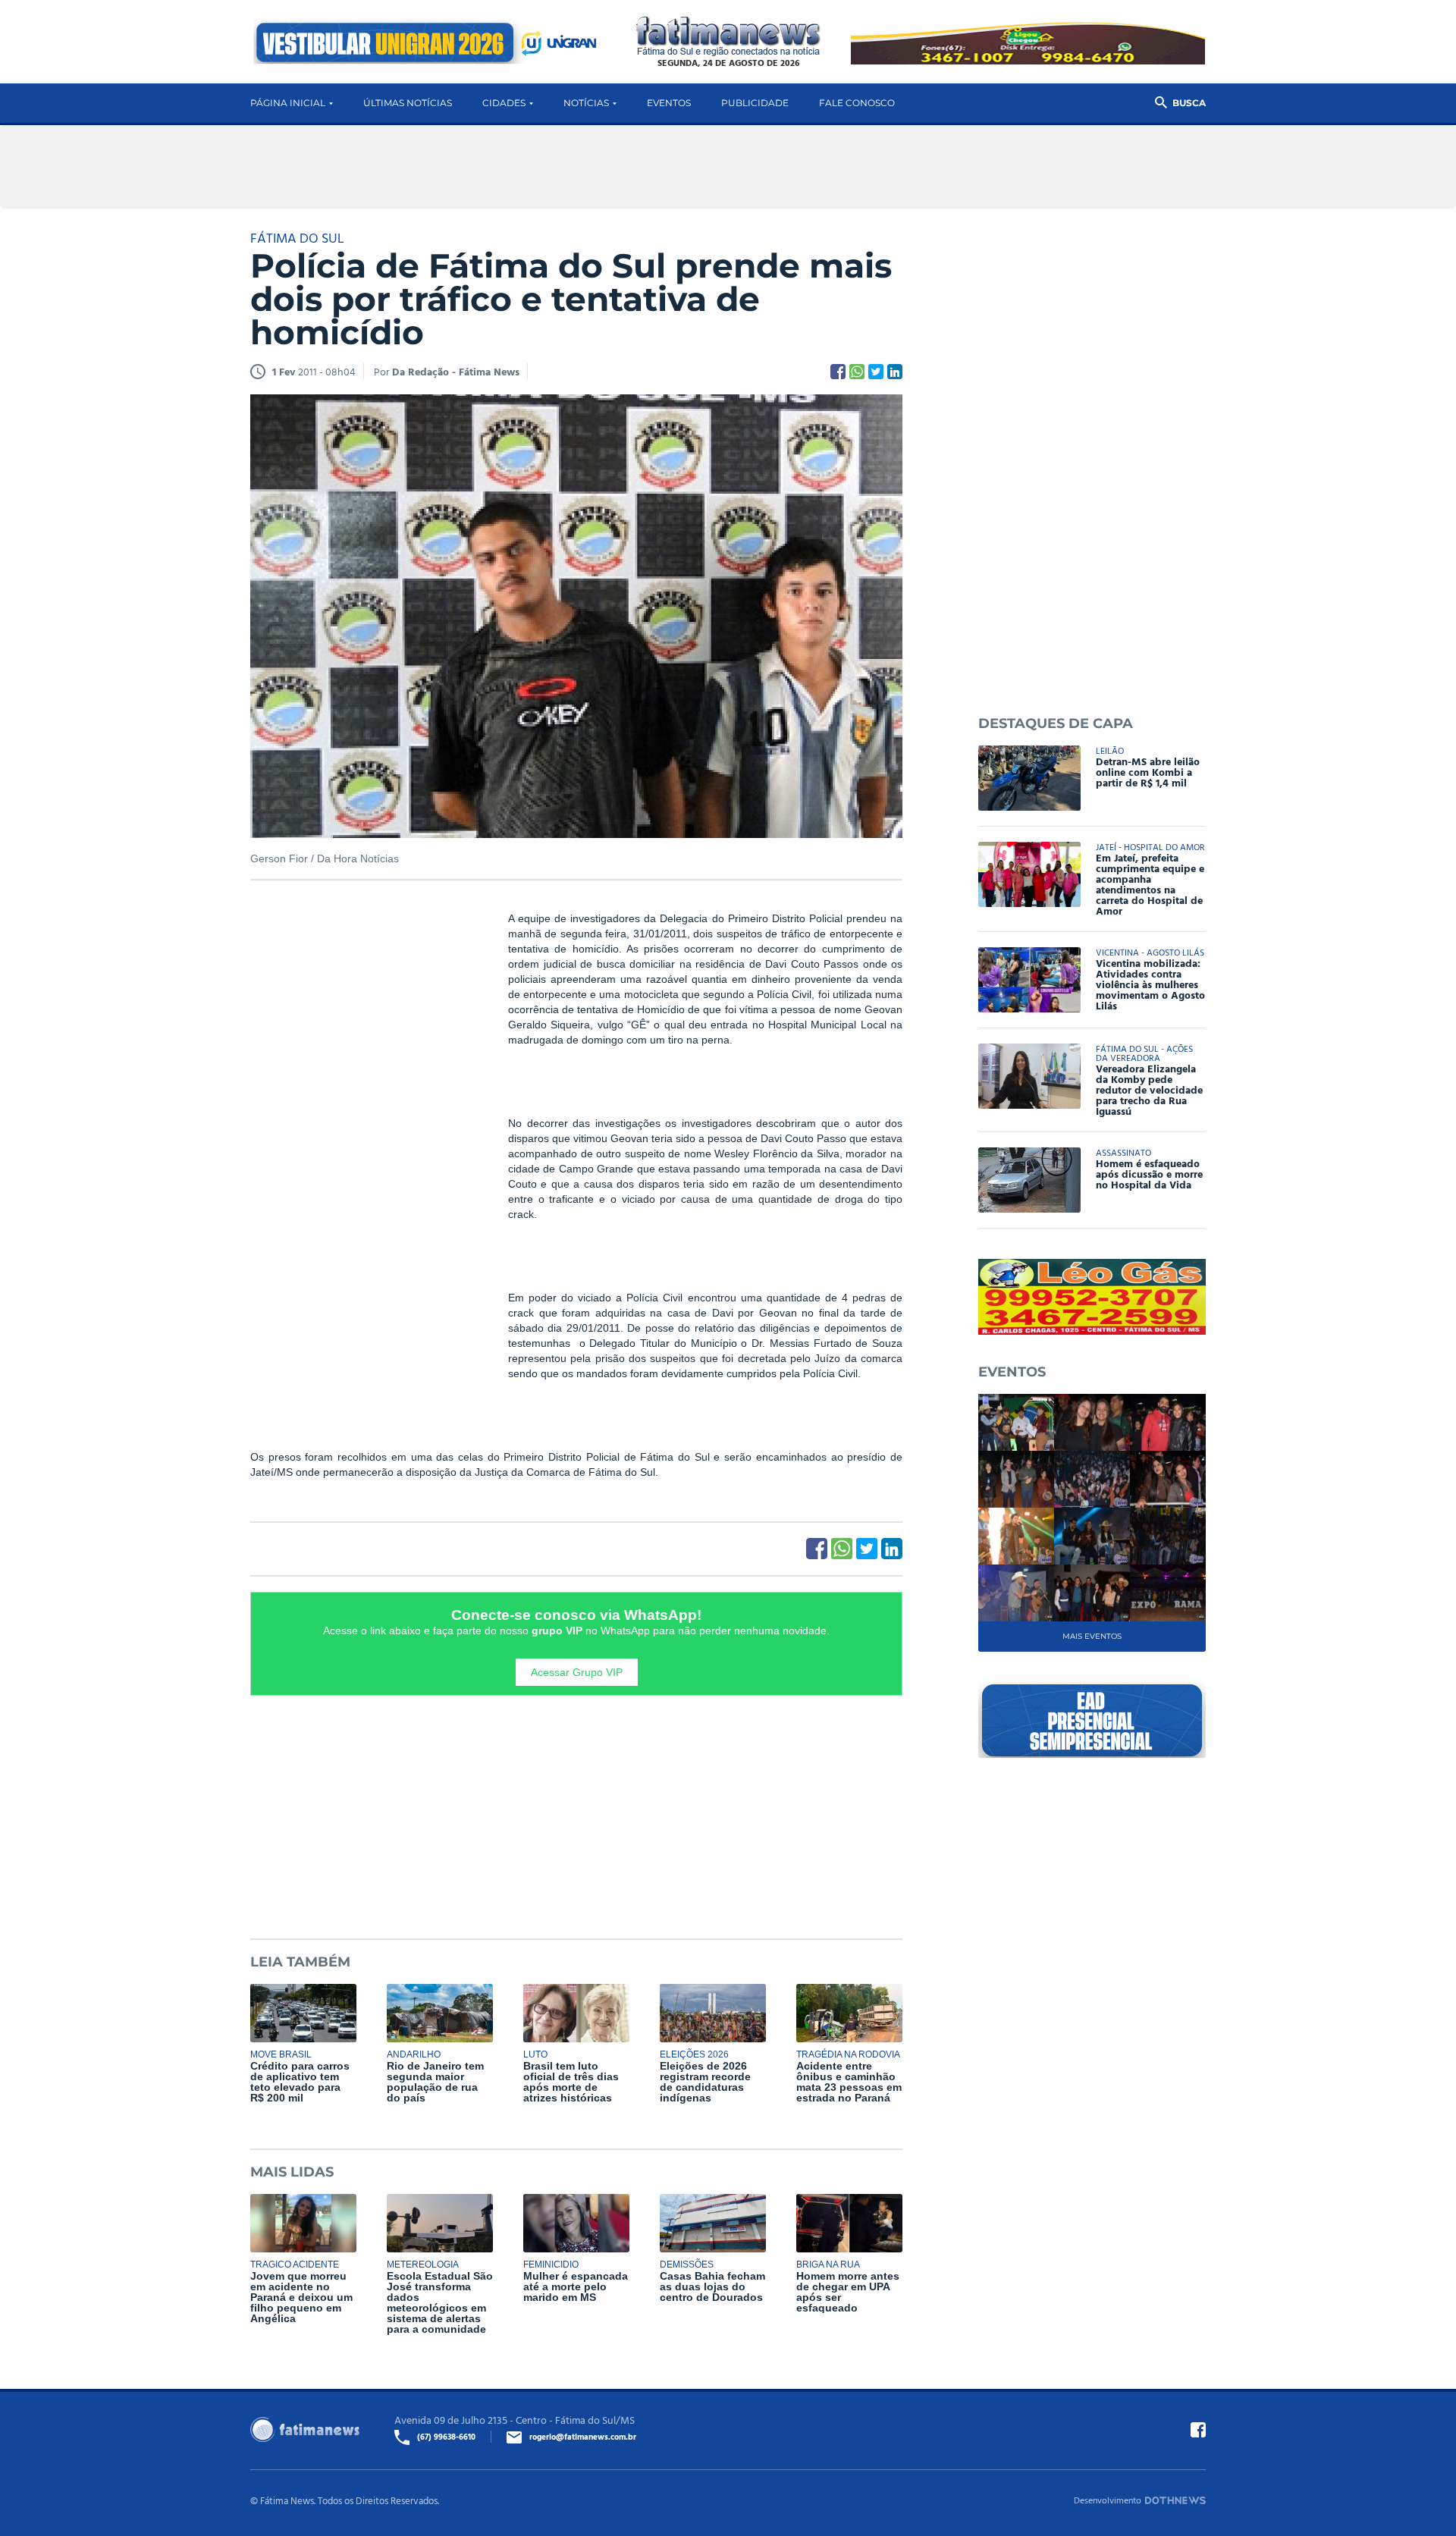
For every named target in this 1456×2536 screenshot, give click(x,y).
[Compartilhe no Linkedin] (895, 372)
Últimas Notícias (408, 103)
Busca (1189, 103)
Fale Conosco (857, 103)
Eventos (669, 103)
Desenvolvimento (1108, 2500)
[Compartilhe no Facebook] (838, 372)
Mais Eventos (1092, 1636)
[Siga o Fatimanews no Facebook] (1198, 2430)
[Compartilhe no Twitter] (876, 372)
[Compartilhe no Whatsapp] (857, 372)
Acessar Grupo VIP (577, 1672)
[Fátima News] (728, 37)
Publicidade (755, 103)
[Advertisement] (364, 1142)
